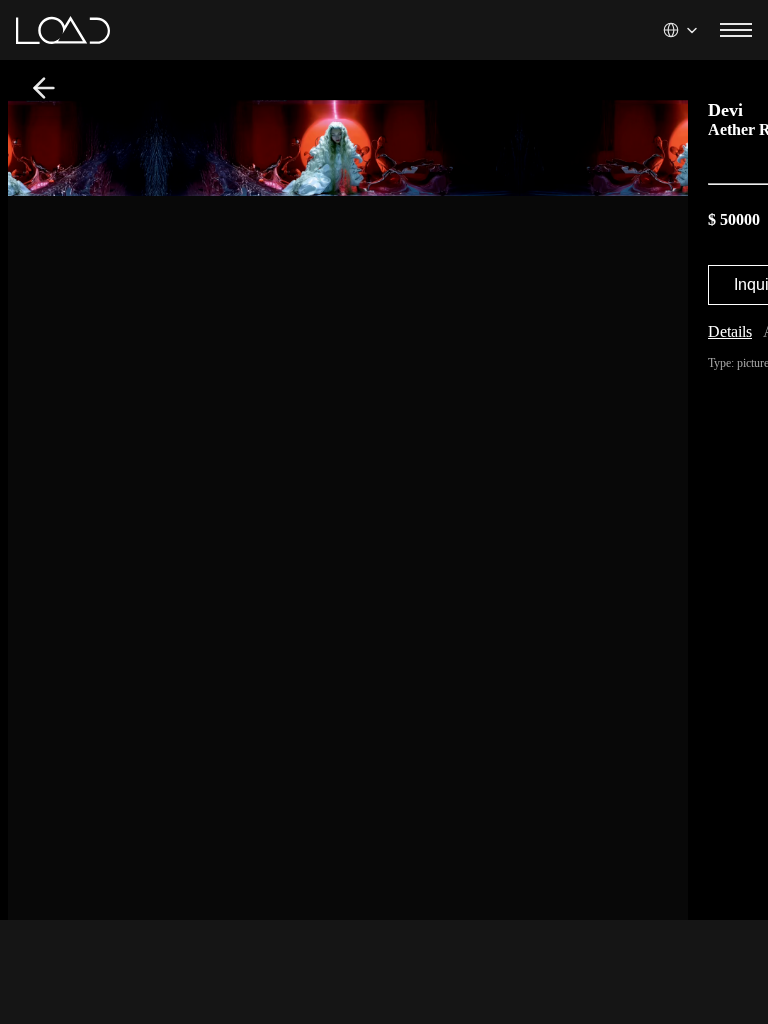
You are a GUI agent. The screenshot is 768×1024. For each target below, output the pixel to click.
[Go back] (44, 88)
